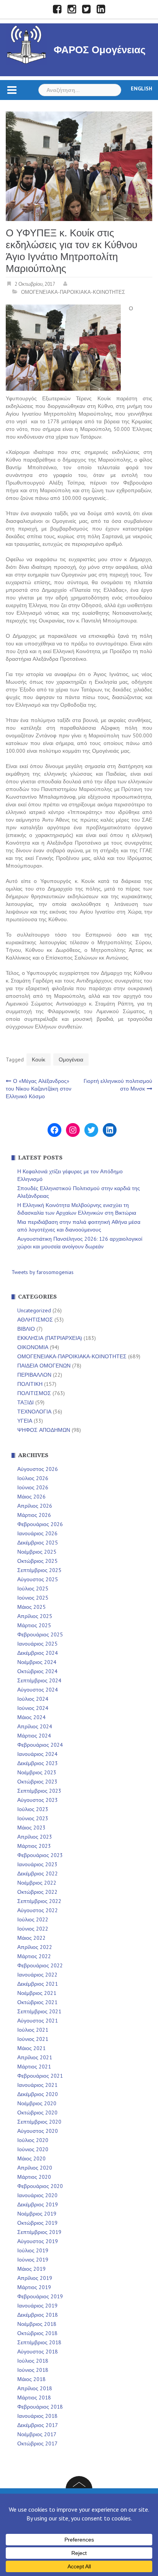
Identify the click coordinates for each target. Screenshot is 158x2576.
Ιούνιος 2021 (33, 2039)
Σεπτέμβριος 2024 (39, 1680)
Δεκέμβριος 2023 (38, 1763)
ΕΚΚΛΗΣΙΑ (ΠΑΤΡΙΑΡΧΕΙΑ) (50, 1338)
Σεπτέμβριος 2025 (39, 1570)
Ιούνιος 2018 (33, 2370)
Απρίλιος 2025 (35, 1616)
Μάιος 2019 (31, 2269)
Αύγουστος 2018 (38, 2352)
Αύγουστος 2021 (38, 2021)
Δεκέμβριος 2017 (38, 2425)
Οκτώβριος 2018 (37, 2333)
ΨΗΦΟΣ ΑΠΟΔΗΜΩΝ (44, 1430)
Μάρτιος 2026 (34, 1515)
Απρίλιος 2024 (35, 1726)
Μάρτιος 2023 (34, 1846)
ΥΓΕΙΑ (25, 1421)
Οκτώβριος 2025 (37, 1561)
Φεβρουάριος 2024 (40, 1745)
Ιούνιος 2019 (33, 2260)
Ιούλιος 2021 (33, 2030)
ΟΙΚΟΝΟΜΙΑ (33, 1347)
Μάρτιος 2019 (34, 2287)
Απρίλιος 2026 (35, 1506)
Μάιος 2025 (31, 1607)
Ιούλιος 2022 (33, 1919)
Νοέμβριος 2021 (37, 1993)
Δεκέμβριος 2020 (38, 2094)
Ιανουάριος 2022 (37, 1975)
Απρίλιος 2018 (35, 2388)
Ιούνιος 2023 (33, 1818)
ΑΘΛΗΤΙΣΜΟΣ (35, 1320)
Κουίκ (39, 1060)
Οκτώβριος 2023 (37, 1782)
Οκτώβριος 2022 (37, 1892)
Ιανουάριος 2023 (37, 1864)
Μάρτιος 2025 (34, 1625)
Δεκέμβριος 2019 (38, 2204)
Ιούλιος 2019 (33, 2250)
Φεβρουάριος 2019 (40, 2296)
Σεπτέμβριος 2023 (39, 1791)
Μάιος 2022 (31, 1938)
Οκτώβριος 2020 (37, 2113)
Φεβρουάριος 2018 (40, 2407)
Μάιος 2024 (31, 1717)
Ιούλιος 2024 (33, 1699)
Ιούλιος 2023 (33, 1809)
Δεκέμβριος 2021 (38, 1984)
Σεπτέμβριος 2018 (39, 2342)
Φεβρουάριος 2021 (40, 2076)
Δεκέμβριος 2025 (38, 1543)
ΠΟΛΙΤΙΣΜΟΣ (34, 1393)
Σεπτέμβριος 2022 (39, 1901)
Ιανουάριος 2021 (37, 2085)
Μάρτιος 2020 (34, 2177)
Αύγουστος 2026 (38, 1469)
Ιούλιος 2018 (33, 2361)
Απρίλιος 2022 (35, 1947)
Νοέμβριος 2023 (37, 1772)
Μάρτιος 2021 (34, 2067)
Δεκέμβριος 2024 (38, 1653)
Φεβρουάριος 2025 (40, 1634)
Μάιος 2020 (31, 2158)
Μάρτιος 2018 (34, 2397)
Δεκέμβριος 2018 (38, 2315)
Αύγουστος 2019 (38, 2241)
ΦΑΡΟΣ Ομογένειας (100, 50)
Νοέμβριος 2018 (37, 2324)
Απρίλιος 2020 (35, 2168)
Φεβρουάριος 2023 (40, 1855)
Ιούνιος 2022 (33, 1929)
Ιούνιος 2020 (33, 2149)
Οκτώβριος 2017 (37, 2443)
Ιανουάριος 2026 (37, 1533)
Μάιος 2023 (31, 1828)
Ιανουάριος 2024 (37, 1754)
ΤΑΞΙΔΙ (26, 1402)
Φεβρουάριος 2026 (40, 1524)
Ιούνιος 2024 (33, 1708)
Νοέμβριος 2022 (37, 1883)
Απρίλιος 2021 (35, 2057)
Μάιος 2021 (31, 2048)
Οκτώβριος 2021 (37, 2002)
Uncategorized (34, 1310)
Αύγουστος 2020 (38, 2131)
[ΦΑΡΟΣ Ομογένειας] (26, 43)
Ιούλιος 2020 (33, 2140)
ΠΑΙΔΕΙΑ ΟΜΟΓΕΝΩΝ (44, 1366)
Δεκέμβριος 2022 (38, 1873)
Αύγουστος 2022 (38, 1910)
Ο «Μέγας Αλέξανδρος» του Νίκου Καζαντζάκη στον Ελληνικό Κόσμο (39, 1089)
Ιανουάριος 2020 (37, 2195)
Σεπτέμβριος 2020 (39, 2122)
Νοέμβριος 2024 (37, 1662)
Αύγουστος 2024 (38, 1690)
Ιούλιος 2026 (33, 1478)
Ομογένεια (71, 1060)
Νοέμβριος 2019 (37, 2214)
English (142, 88)
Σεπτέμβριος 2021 (39, 2011)
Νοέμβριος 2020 (37, 2103)
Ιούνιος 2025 (33, 1598)
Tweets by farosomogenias (43, 1272)
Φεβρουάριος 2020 (40, 2186)
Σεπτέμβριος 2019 (39, 2232)
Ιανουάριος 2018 (37, 2416)
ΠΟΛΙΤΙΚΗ (30, 1384)
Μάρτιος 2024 (34, 1736)
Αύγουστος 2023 (38, 1800)
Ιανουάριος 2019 (37, 2306)
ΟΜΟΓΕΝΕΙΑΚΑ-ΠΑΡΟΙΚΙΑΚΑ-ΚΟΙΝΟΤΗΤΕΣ (73, 292)
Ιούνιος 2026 (33, 1487)
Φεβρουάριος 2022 (40, 1965)
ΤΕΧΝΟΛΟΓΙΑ (34, 1412)
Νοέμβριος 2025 (37, 1552)
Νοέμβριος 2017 (37, 2434)
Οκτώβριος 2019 (37, 2223)
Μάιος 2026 (31, 1497)
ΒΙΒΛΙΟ (26, 1329)
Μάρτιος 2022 (34, 1956)
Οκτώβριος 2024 (37, 1671)
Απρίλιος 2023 (35, 1837)
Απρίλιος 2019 (35, 2278)
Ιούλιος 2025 (33, 1589)
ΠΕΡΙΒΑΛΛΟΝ (34, 1375)
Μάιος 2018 (31, 2379)
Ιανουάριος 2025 (37, 1644)
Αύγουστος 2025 (38, 1579)
